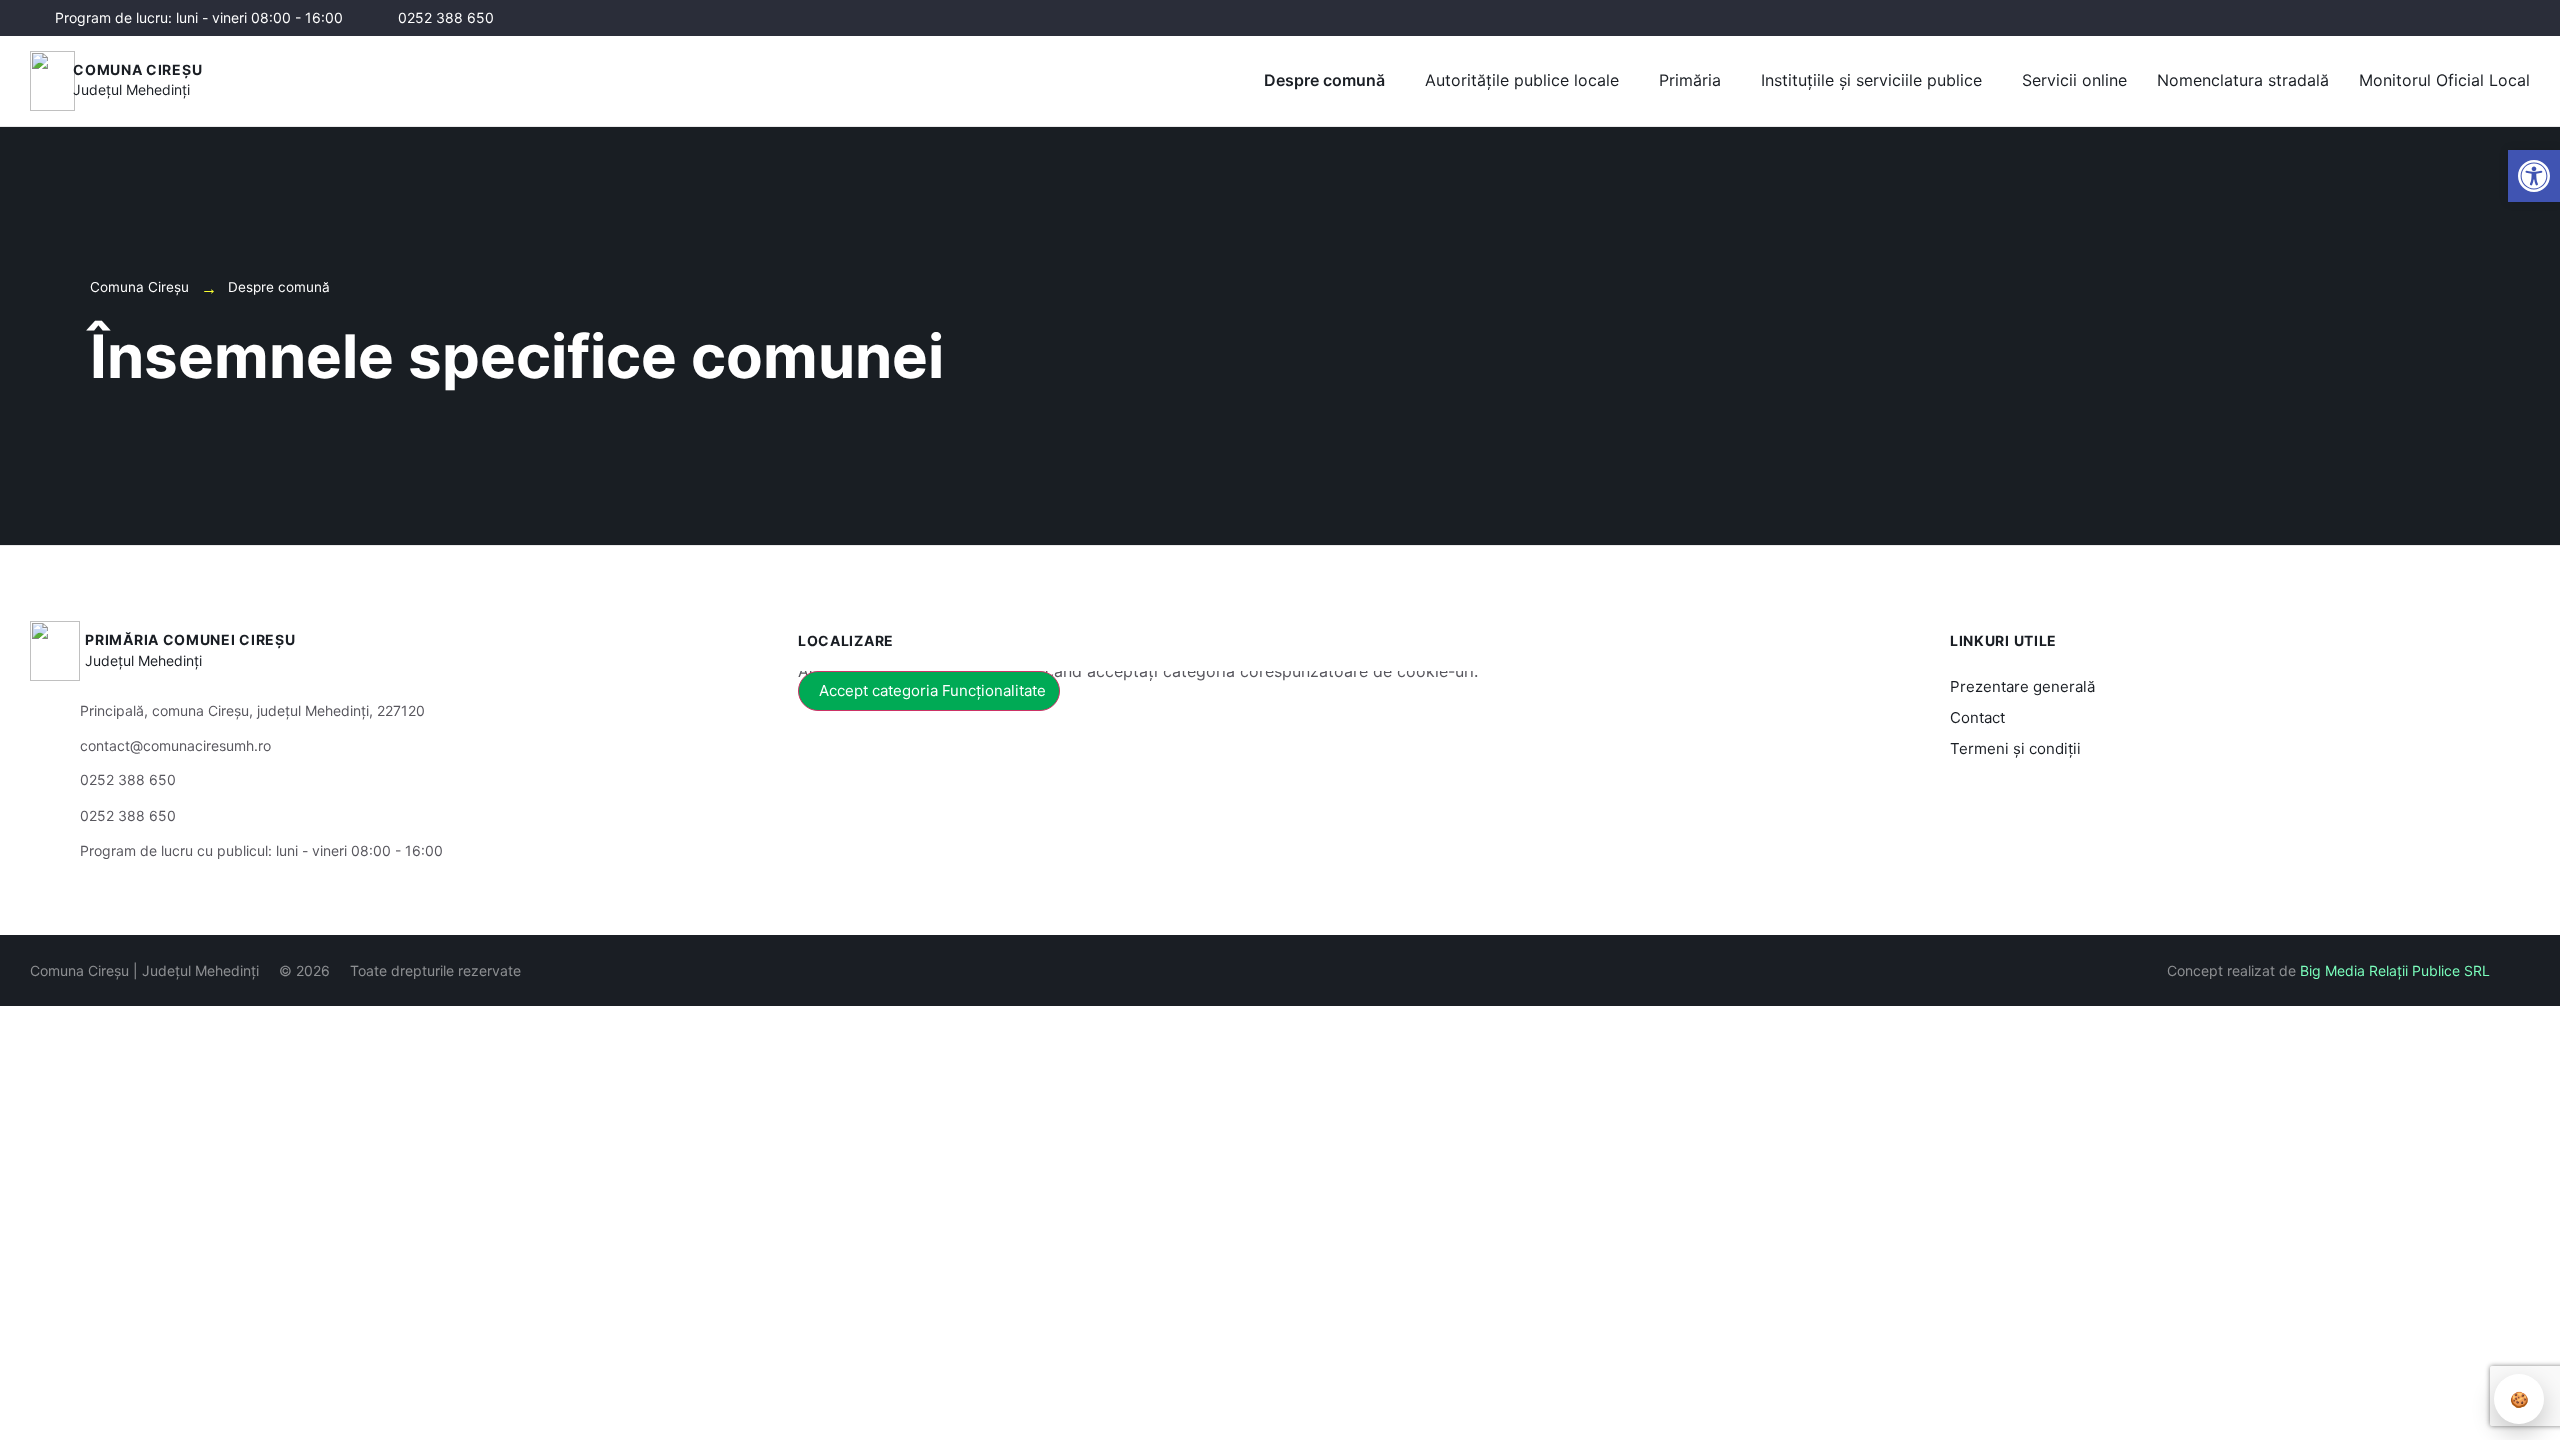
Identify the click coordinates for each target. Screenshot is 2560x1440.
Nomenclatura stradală (2243, 80)
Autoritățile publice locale (1522, 80)
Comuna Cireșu (137, 69)
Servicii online (2074, 80)
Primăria (1690, 80)
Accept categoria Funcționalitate (932, 690)
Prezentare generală (2022, 686)
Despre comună (1324, 80)
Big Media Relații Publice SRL (2395, 970)
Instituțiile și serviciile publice (1871, 80)
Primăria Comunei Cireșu (190, 639)
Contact (1977, 717)
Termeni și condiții (2015, 748)
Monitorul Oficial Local (2444, 80)
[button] (2534, 176)
